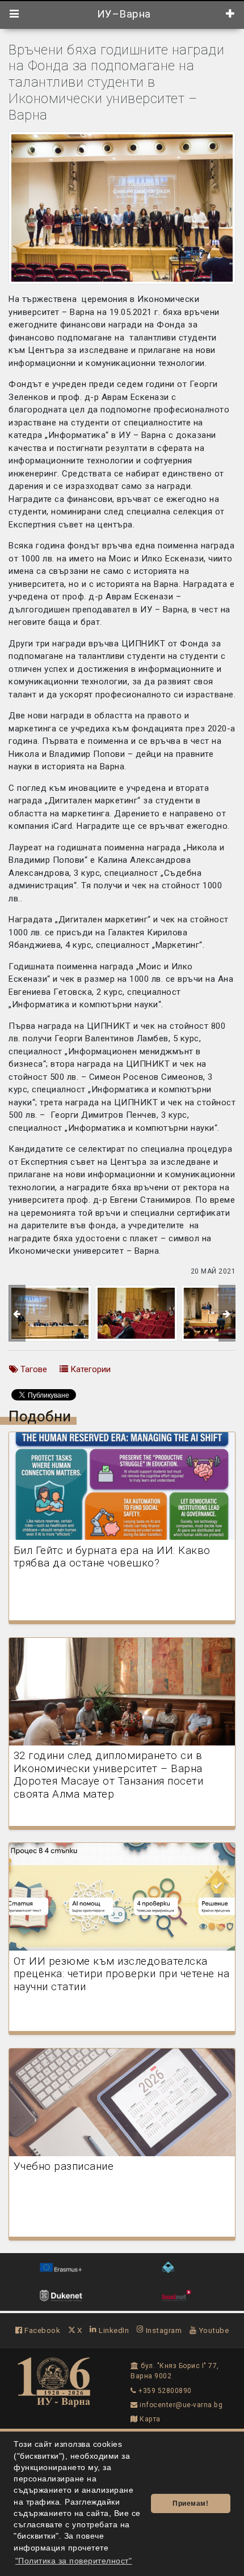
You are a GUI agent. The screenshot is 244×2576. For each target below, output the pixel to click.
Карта (149, 2419)
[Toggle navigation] (14, 14)
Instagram (163, 2330)
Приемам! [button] (190, 2503)
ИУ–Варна (122, 14)
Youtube (213, 2330)
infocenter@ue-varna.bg (180, 2405)
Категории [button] (89, 1369)
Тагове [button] (33, 1369)
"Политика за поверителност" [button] (74, 2561)
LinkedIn (113, 2330)
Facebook (41, 2330)
